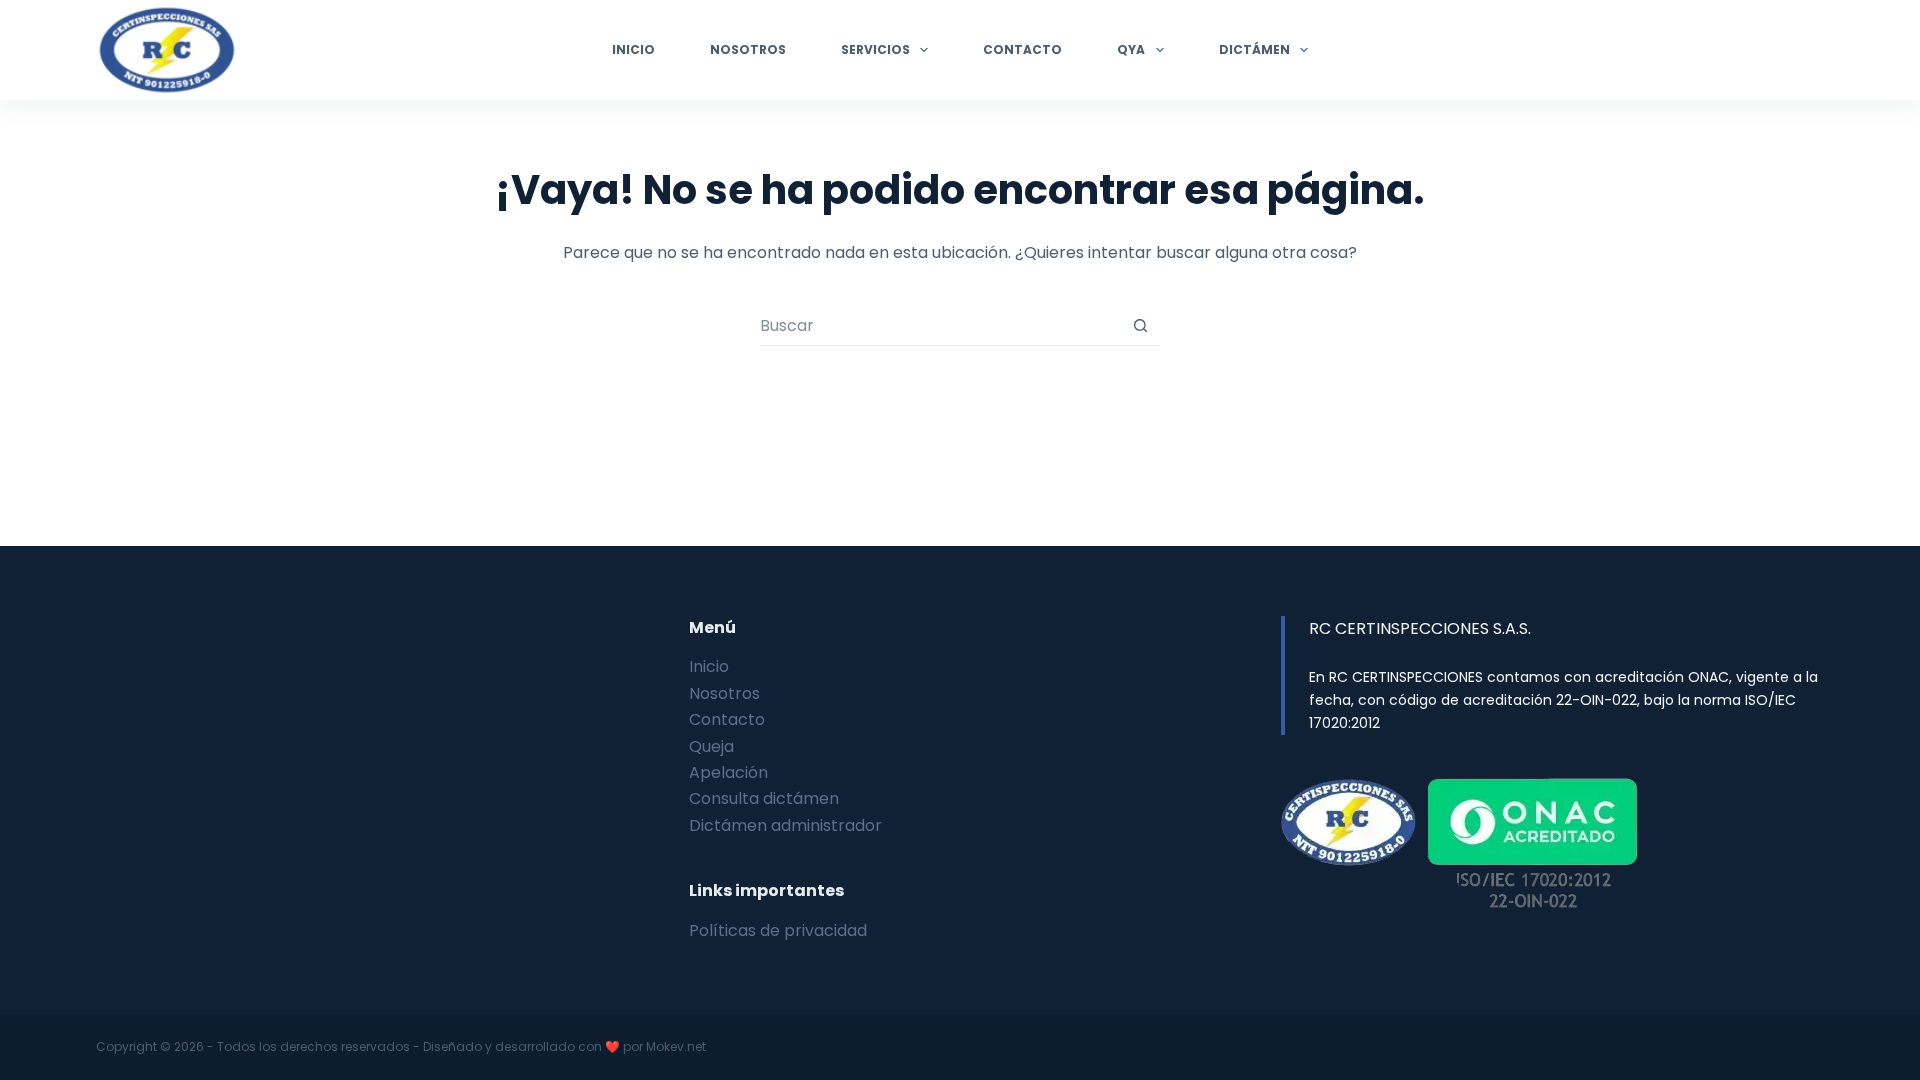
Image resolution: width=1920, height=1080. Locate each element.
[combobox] (940, 326)
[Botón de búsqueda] (1140, 325)
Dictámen (1254, 49)
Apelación (728, 772)
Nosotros (748, 49)
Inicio (633, 49)
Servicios (875, 49)
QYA (1131, 49)
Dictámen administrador (785, 825)
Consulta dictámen (764, 798)
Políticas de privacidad (778, 930)
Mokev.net (676, 1046)
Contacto (1022, 49)
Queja (711, 746)
